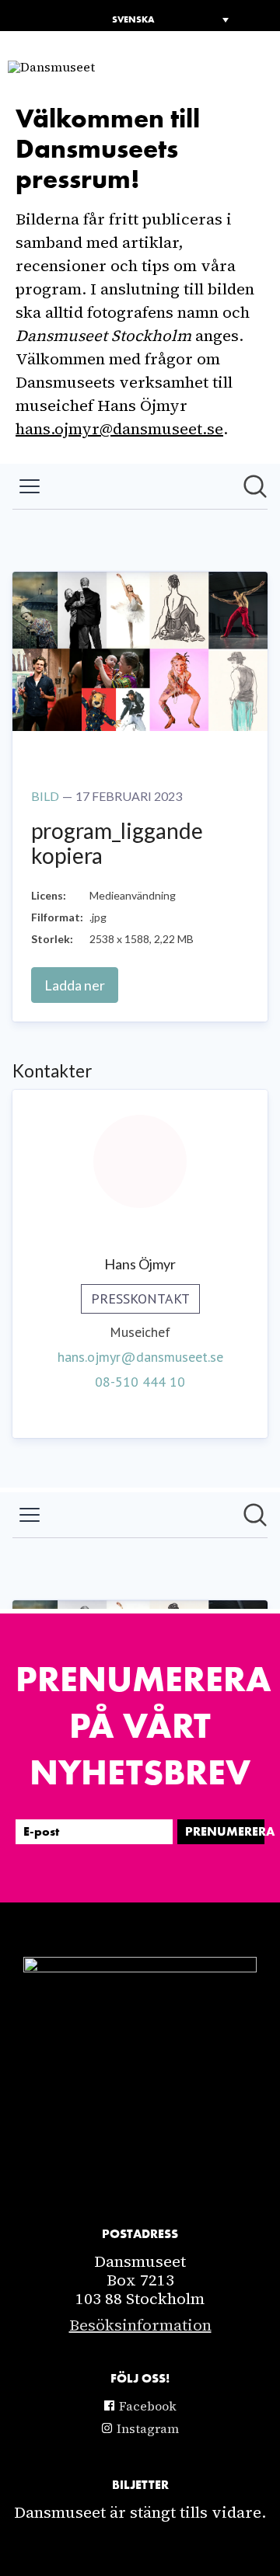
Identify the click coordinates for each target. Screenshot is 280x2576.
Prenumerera (225, 1831)
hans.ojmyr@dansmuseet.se (119, 429)
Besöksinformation (140, 2325)
